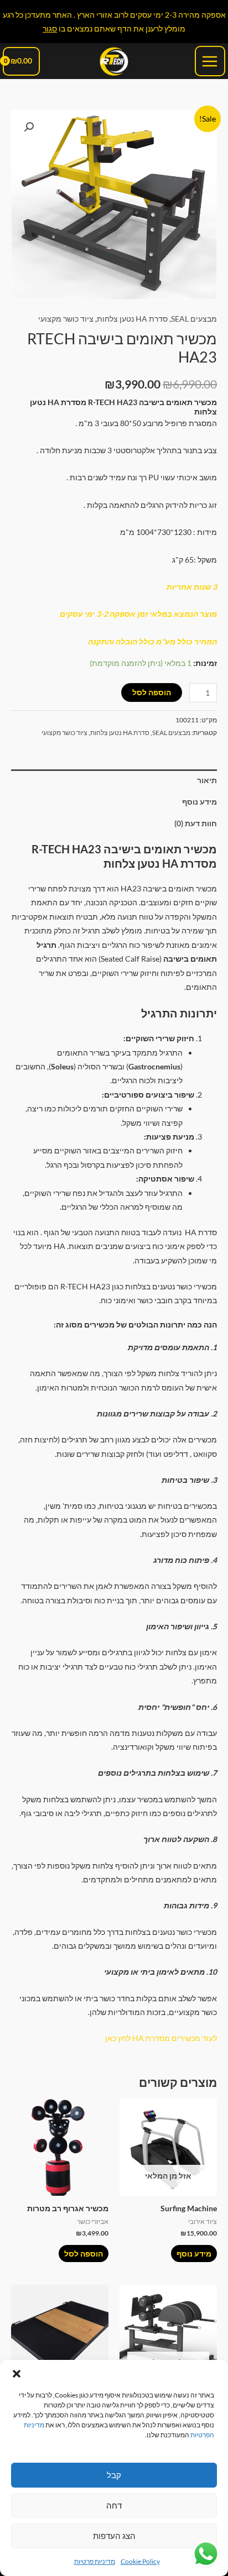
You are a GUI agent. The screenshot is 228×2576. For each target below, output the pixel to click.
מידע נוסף (194, 2254)
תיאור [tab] (207, 780)
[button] (17, 2374)
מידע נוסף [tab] (199, 802)
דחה (114, 2505)
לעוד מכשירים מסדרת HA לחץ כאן (161, 2038)
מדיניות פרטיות (95, 2561)
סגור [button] (50, 28)
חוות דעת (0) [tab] (196, 823)
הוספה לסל (152, 692)
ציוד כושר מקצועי (66, 319)
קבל (114, 2475)
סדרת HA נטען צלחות (132, 319)
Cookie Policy (140, 2561)
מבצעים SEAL (194, 319)
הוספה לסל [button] (84, 2254)
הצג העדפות (114, 2536)
